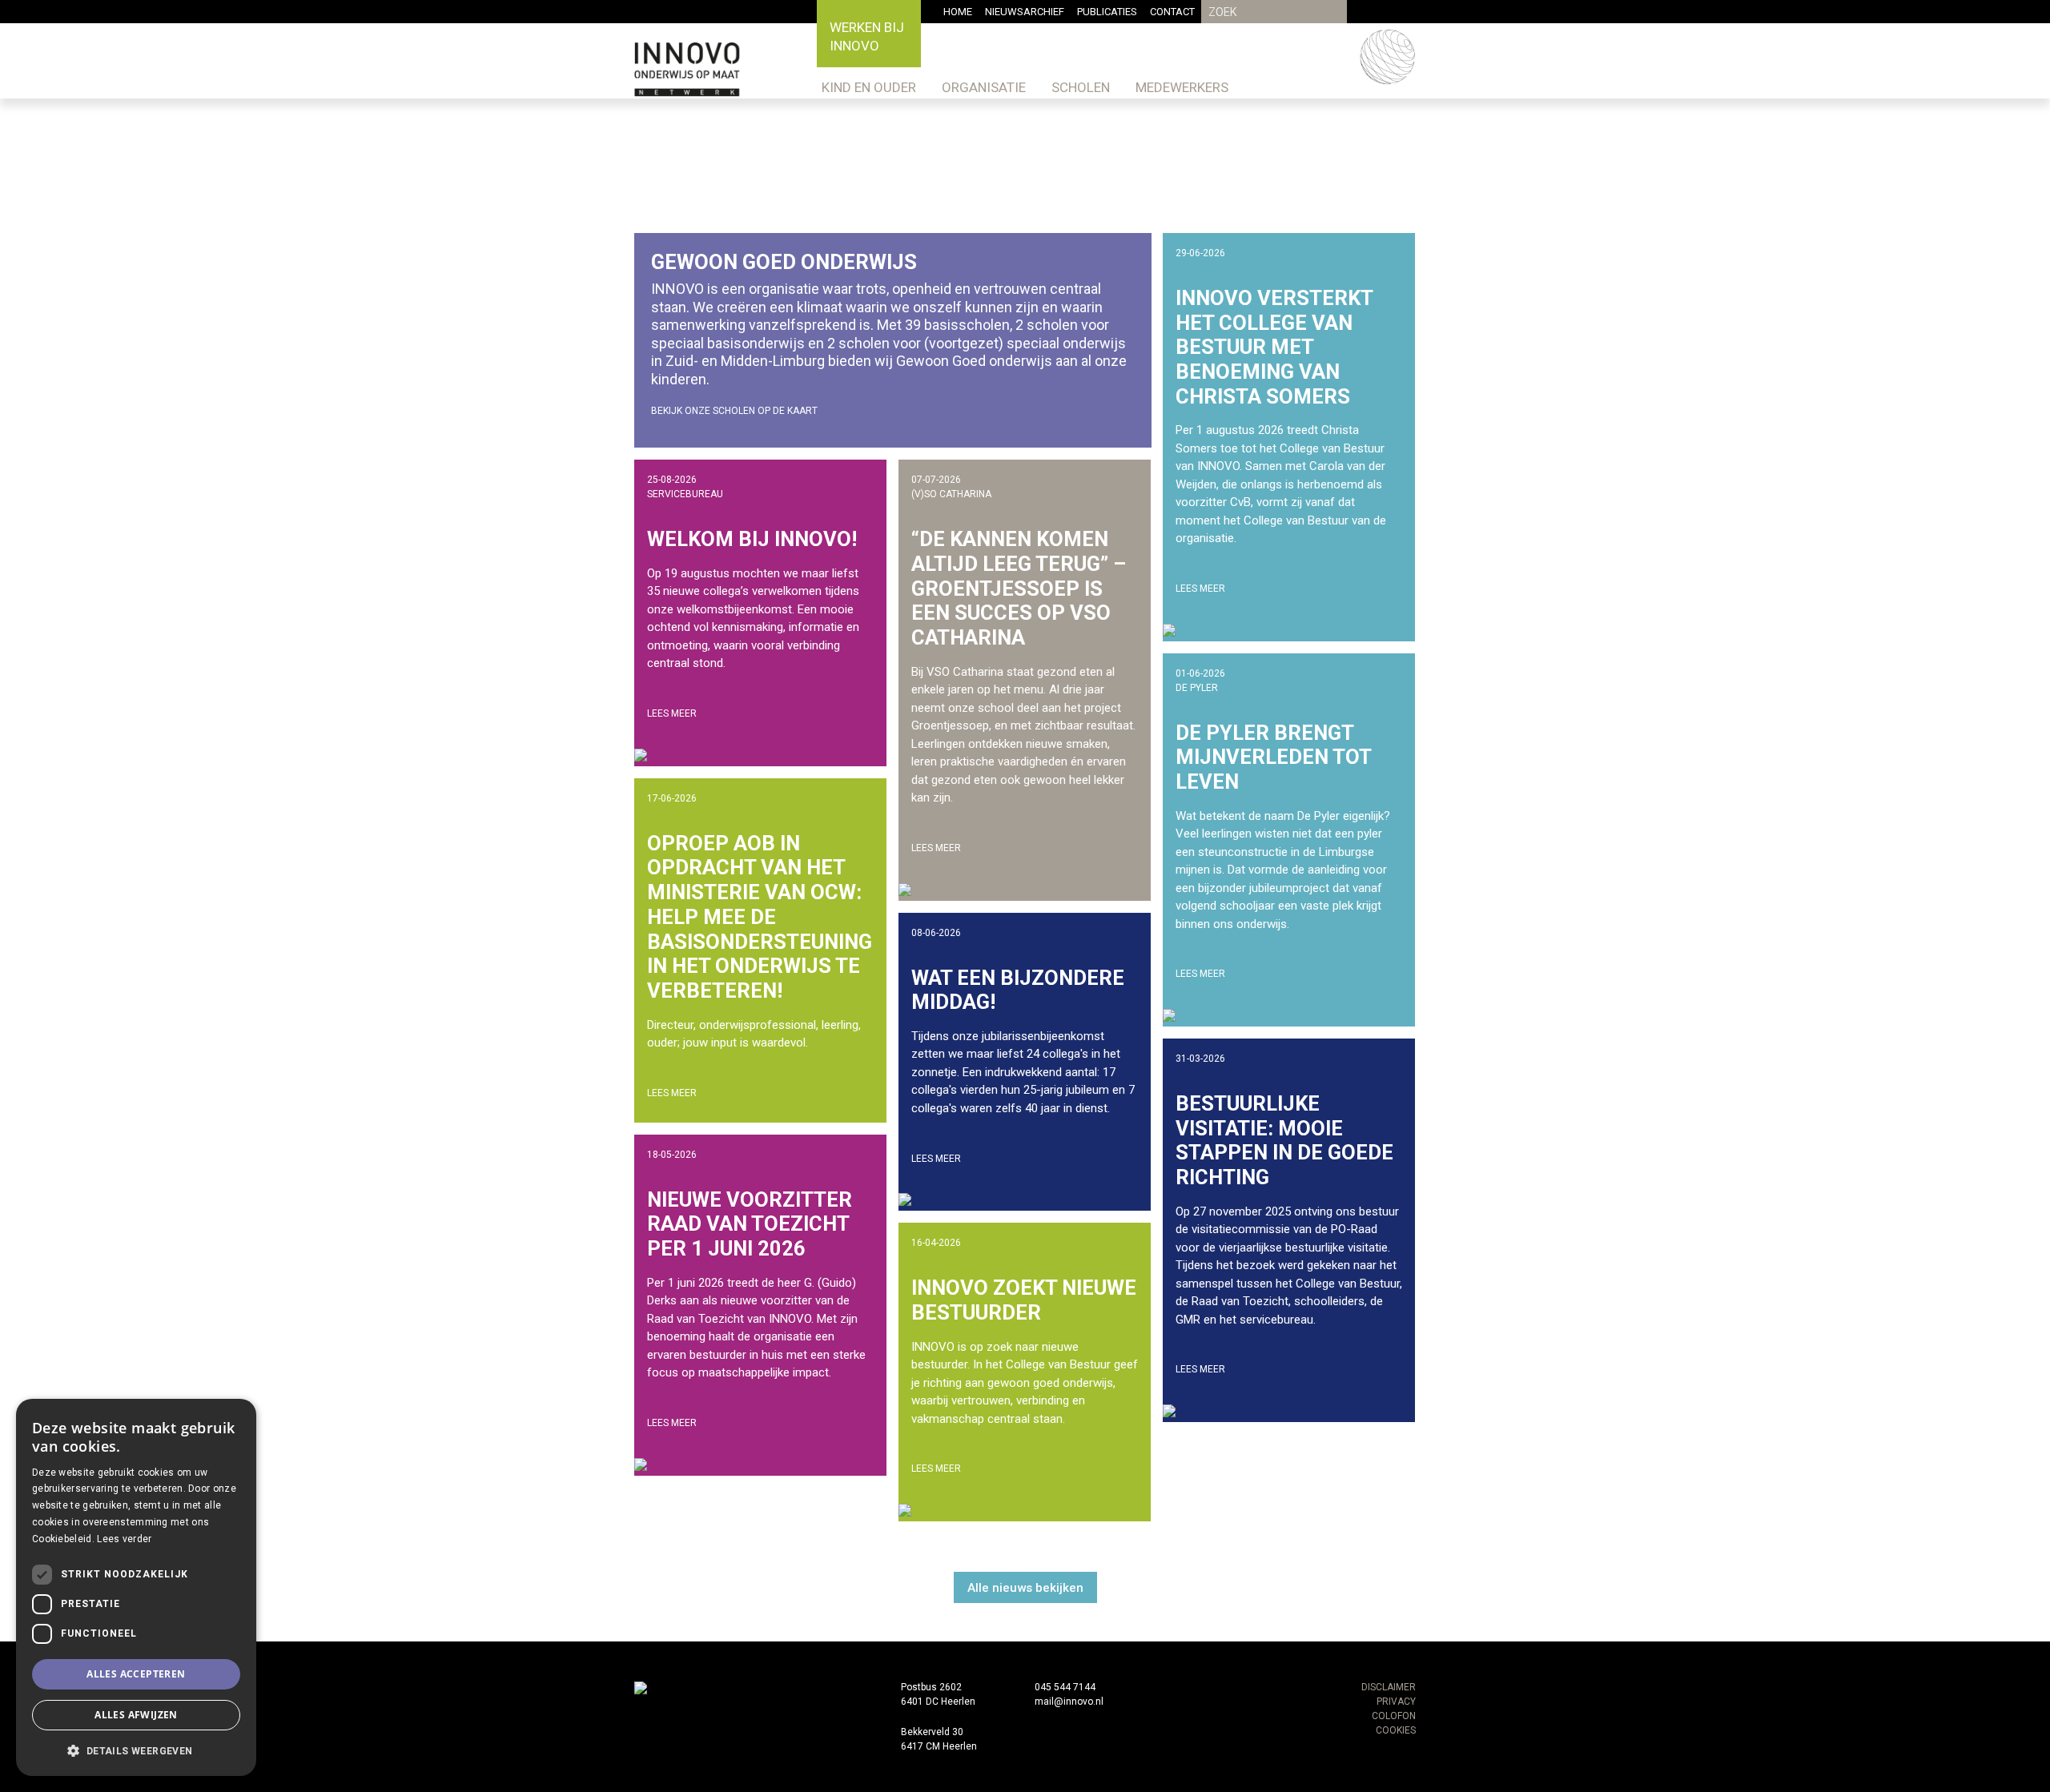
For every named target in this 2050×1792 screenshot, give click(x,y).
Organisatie (984, 87)
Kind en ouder (869, 87)
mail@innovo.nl (1069, 1702)
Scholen (1081, 87)
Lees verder (124, 1539)
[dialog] (136, 1587)
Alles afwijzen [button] (136, 1715)
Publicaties (1107, 12)
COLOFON (1394, 1716)
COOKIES (1396, 1730)
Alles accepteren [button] (136, 1674)
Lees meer (672, 713)
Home (958, 12)
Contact (1172, 12)
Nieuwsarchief (1025, 12)
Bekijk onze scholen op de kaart (734, 411)
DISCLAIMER (1389, 1687)
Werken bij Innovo (867, 36)
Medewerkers (1182, 87)
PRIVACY (1396, 1702)
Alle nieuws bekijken (1025, 1588)
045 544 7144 (1065, 1687)
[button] (136, 1750)
